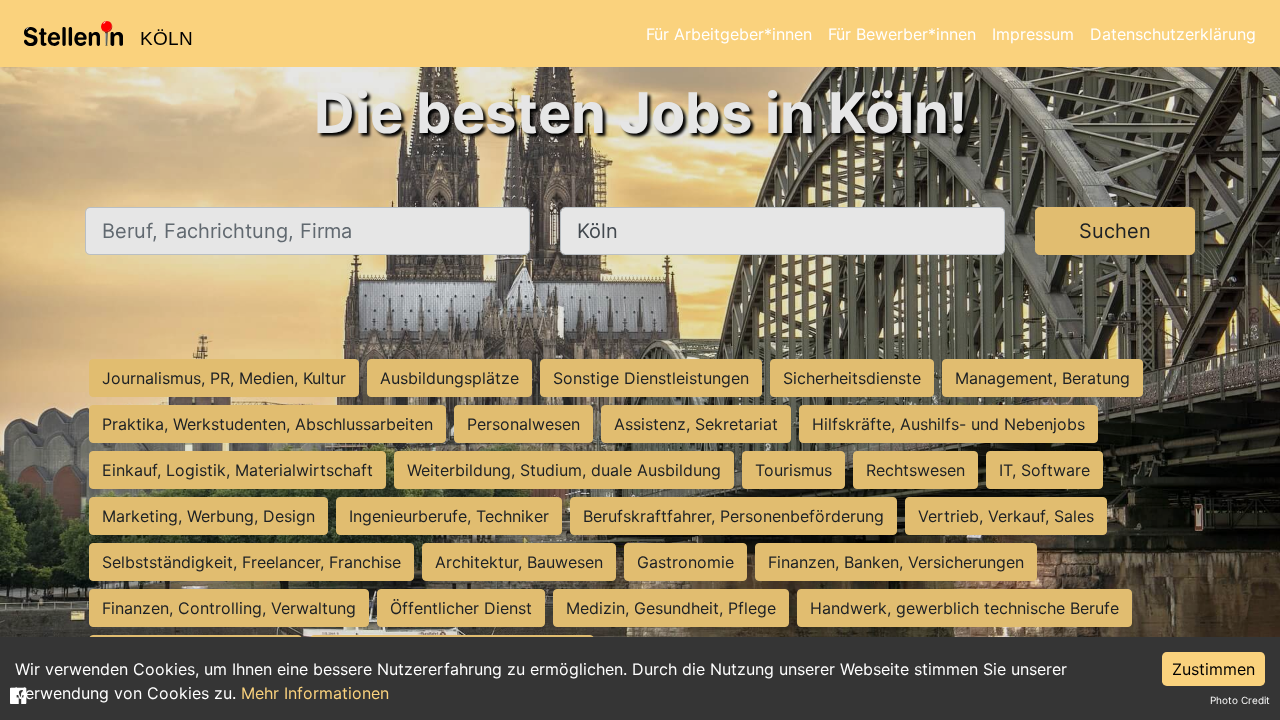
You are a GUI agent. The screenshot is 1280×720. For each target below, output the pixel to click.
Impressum (1033, 34)
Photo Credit (1240, 700)
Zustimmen (1213, 669)
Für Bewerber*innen (902, 34)
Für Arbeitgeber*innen (729, 34)
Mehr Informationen (315, 693)
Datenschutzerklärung (1173, 34)
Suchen (1115, 231)
